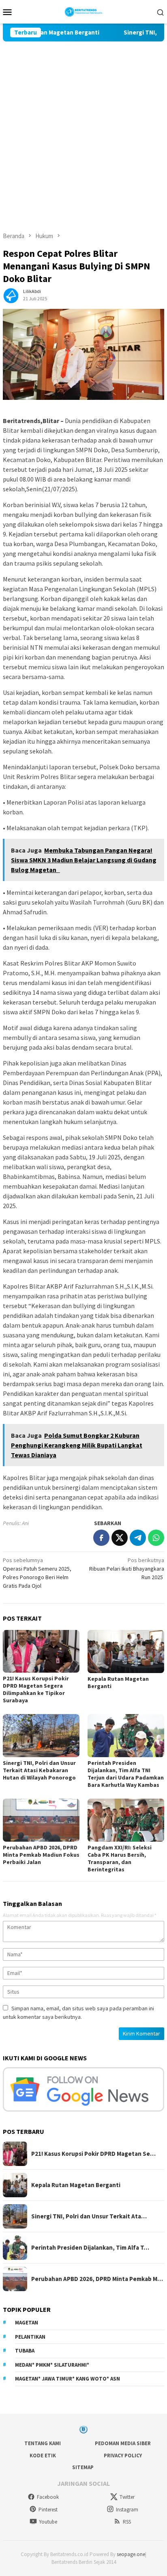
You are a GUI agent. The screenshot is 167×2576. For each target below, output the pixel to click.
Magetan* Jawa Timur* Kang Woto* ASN (67, 2379)
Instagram (127, 2510)
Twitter (127, 2497)
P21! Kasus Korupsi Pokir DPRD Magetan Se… (93, 2154)
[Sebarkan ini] (101, 1538)
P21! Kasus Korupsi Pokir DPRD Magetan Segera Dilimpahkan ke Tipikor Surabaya (36, 1689)
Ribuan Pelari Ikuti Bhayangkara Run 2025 (127, 1569)
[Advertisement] (83, 129)
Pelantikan (30, 2337)
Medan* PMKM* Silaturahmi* (52, 2365)
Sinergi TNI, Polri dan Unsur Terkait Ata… (89, 2216)
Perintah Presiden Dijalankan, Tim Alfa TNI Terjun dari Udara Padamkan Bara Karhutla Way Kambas (126, 1774)
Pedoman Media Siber (123, 2443)
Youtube (48, 2522)
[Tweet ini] (120, 1538)
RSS (127, 2522)
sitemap (83, 2467)
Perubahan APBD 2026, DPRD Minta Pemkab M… (97, 2279)
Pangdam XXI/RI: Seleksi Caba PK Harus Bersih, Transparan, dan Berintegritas (120, 1858)
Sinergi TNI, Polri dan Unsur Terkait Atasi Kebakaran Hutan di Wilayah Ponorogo (39, 1770)
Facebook (48, 2497)
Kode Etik (43, 2456)
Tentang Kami (43, 2443)
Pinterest (48, 2510)
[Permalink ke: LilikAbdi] (11, 295)
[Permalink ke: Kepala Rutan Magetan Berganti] (126, 1652)
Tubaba (25, 2351)
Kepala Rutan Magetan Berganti (76, 2185)
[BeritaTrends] (84, 11)
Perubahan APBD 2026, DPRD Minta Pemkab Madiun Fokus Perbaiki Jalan (41, 1855)
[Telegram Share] (138, 1538)
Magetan (27, 2323)
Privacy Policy (123, 2456)
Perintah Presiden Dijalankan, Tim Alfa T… (90, 2248)
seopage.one (131, 2554)
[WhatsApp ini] (156, 1538)
